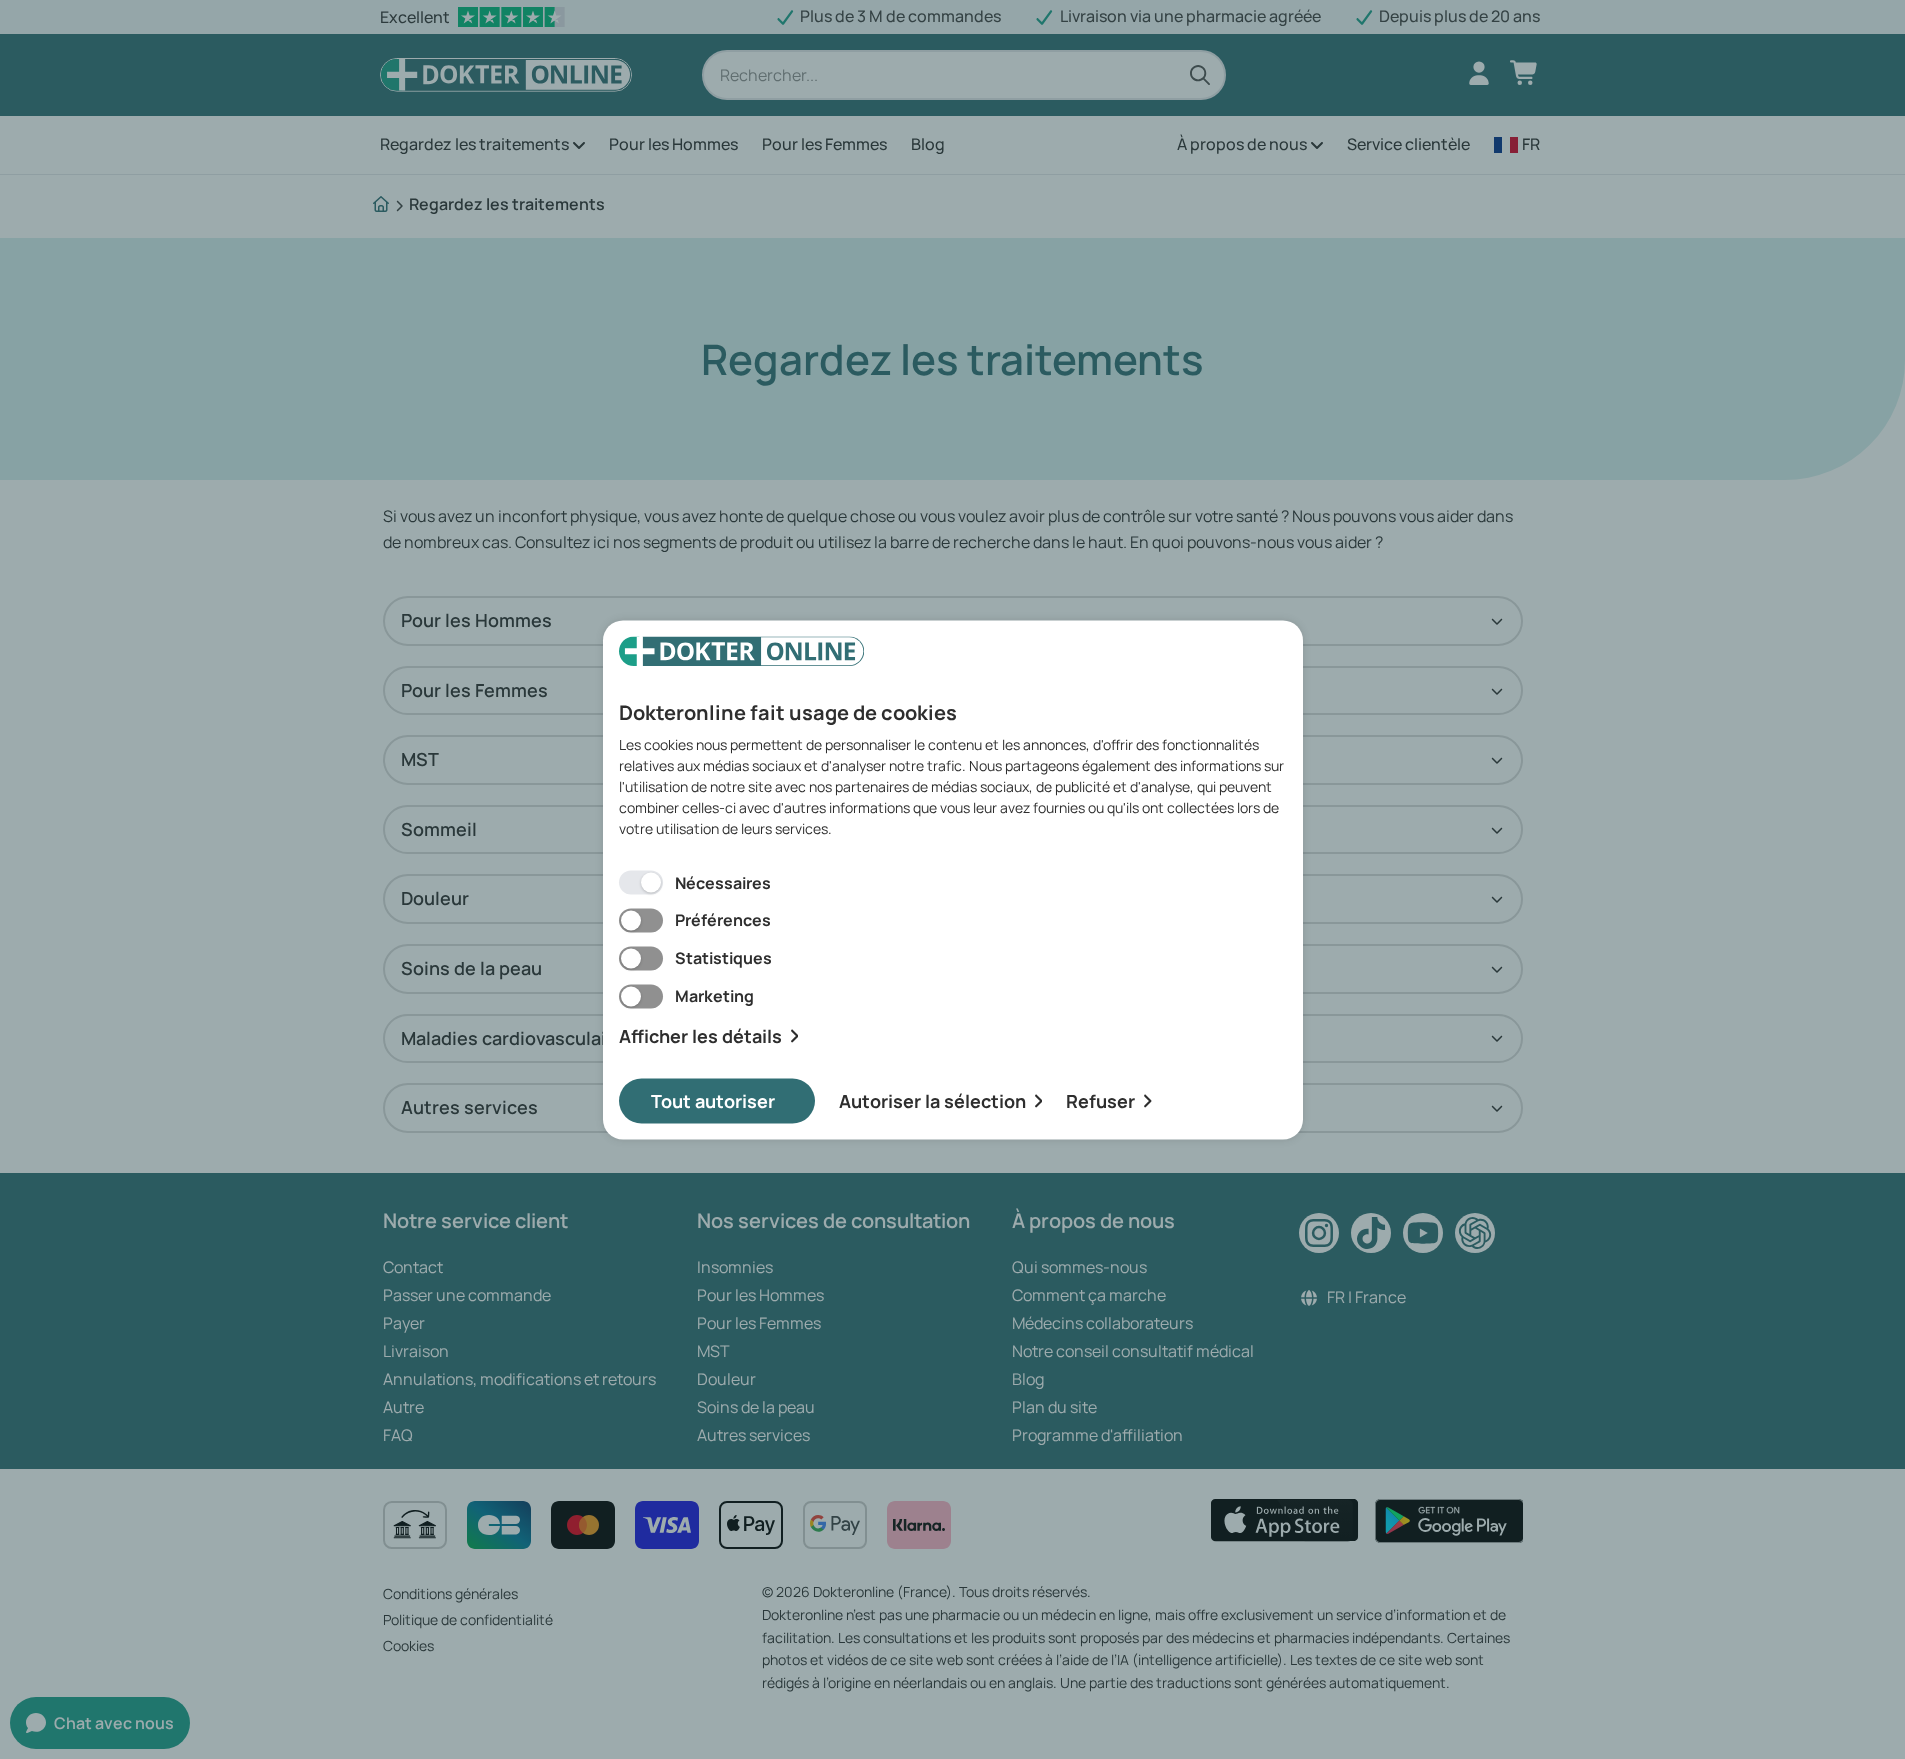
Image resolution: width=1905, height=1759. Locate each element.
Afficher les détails (700, 1036)
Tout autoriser (713, 1100)
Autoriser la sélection (932, 1100)
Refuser (1100, 1100)
